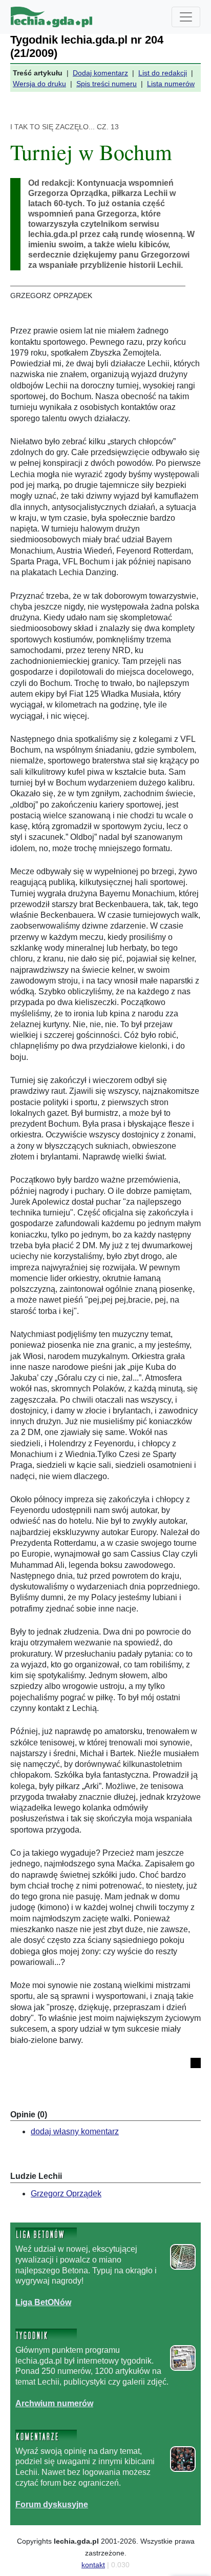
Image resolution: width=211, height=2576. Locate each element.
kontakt (93, 2565)
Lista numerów (171, 84)
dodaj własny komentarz (75, 2131)
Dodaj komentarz (100, 73)
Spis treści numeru (107, 84)
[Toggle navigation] (186, 17)
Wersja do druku (39, 84)
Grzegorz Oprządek (66, 2194)
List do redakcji (163, 73)
